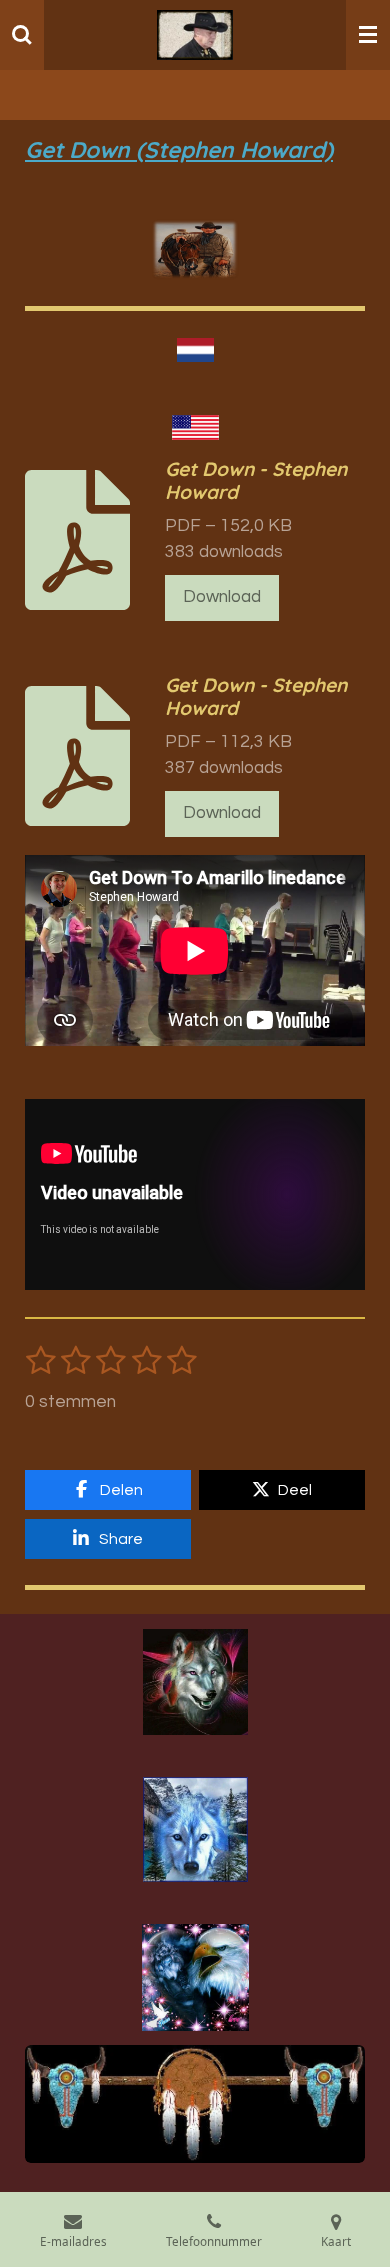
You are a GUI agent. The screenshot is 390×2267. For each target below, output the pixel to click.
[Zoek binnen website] (22, 35)
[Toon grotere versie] (195, 1682)
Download (222, 597)
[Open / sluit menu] (368, 35)
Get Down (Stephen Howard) (179, 149)
